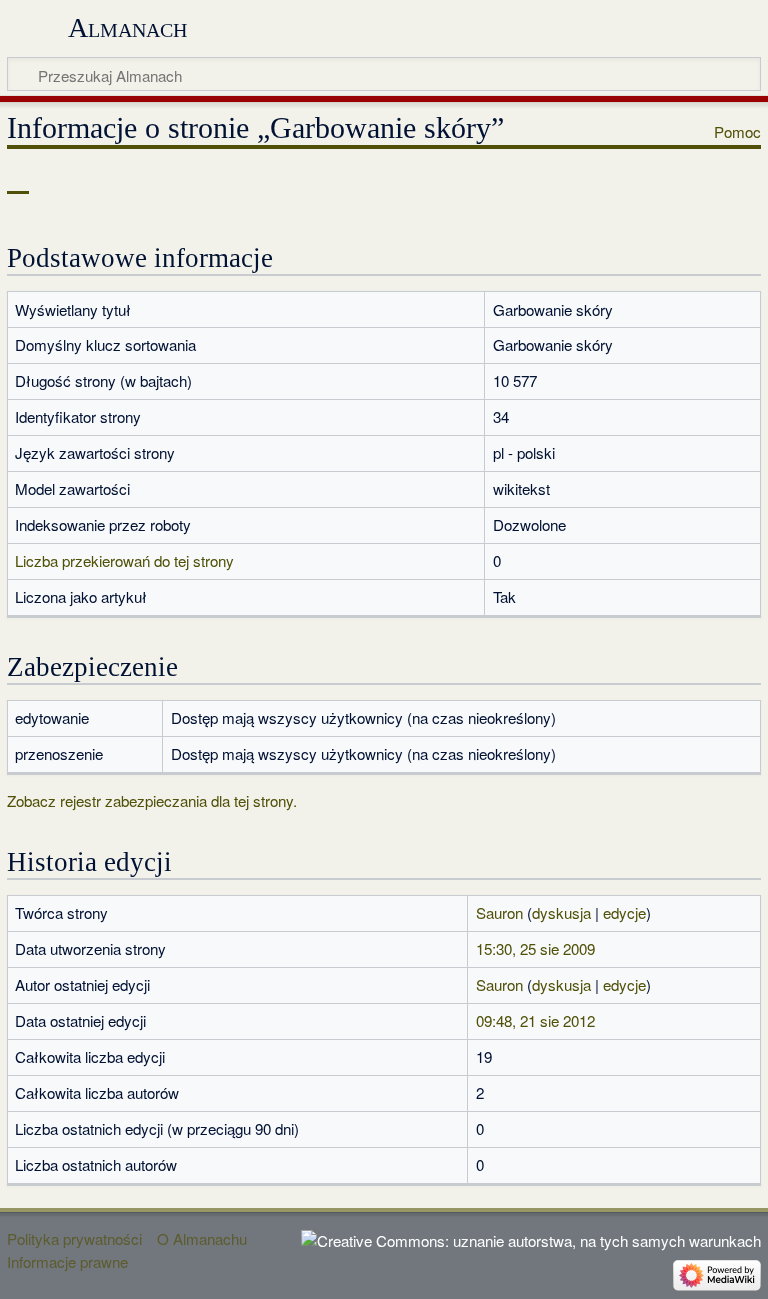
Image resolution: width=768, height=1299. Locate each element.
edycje (624, 912)
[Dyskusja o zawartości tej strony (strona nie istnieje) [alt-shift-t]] (63, 179)
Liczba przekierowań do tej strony (124, 560)
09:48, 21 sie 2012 (535, 1020)
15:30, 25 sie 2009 (535, 948)
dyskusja (561, 912)
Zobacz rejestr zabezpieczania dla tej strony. (152, 800)
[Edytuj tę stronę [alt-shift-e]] (661, 179)
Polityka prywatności (74, 1238)
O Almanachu (202, 1238)
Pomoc (737, 132)
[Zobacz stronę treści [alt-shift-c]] (18, 179)
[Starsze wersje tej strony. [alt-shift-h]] (698, 179)
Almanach (127, 27)
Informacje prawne (67, 1261)
